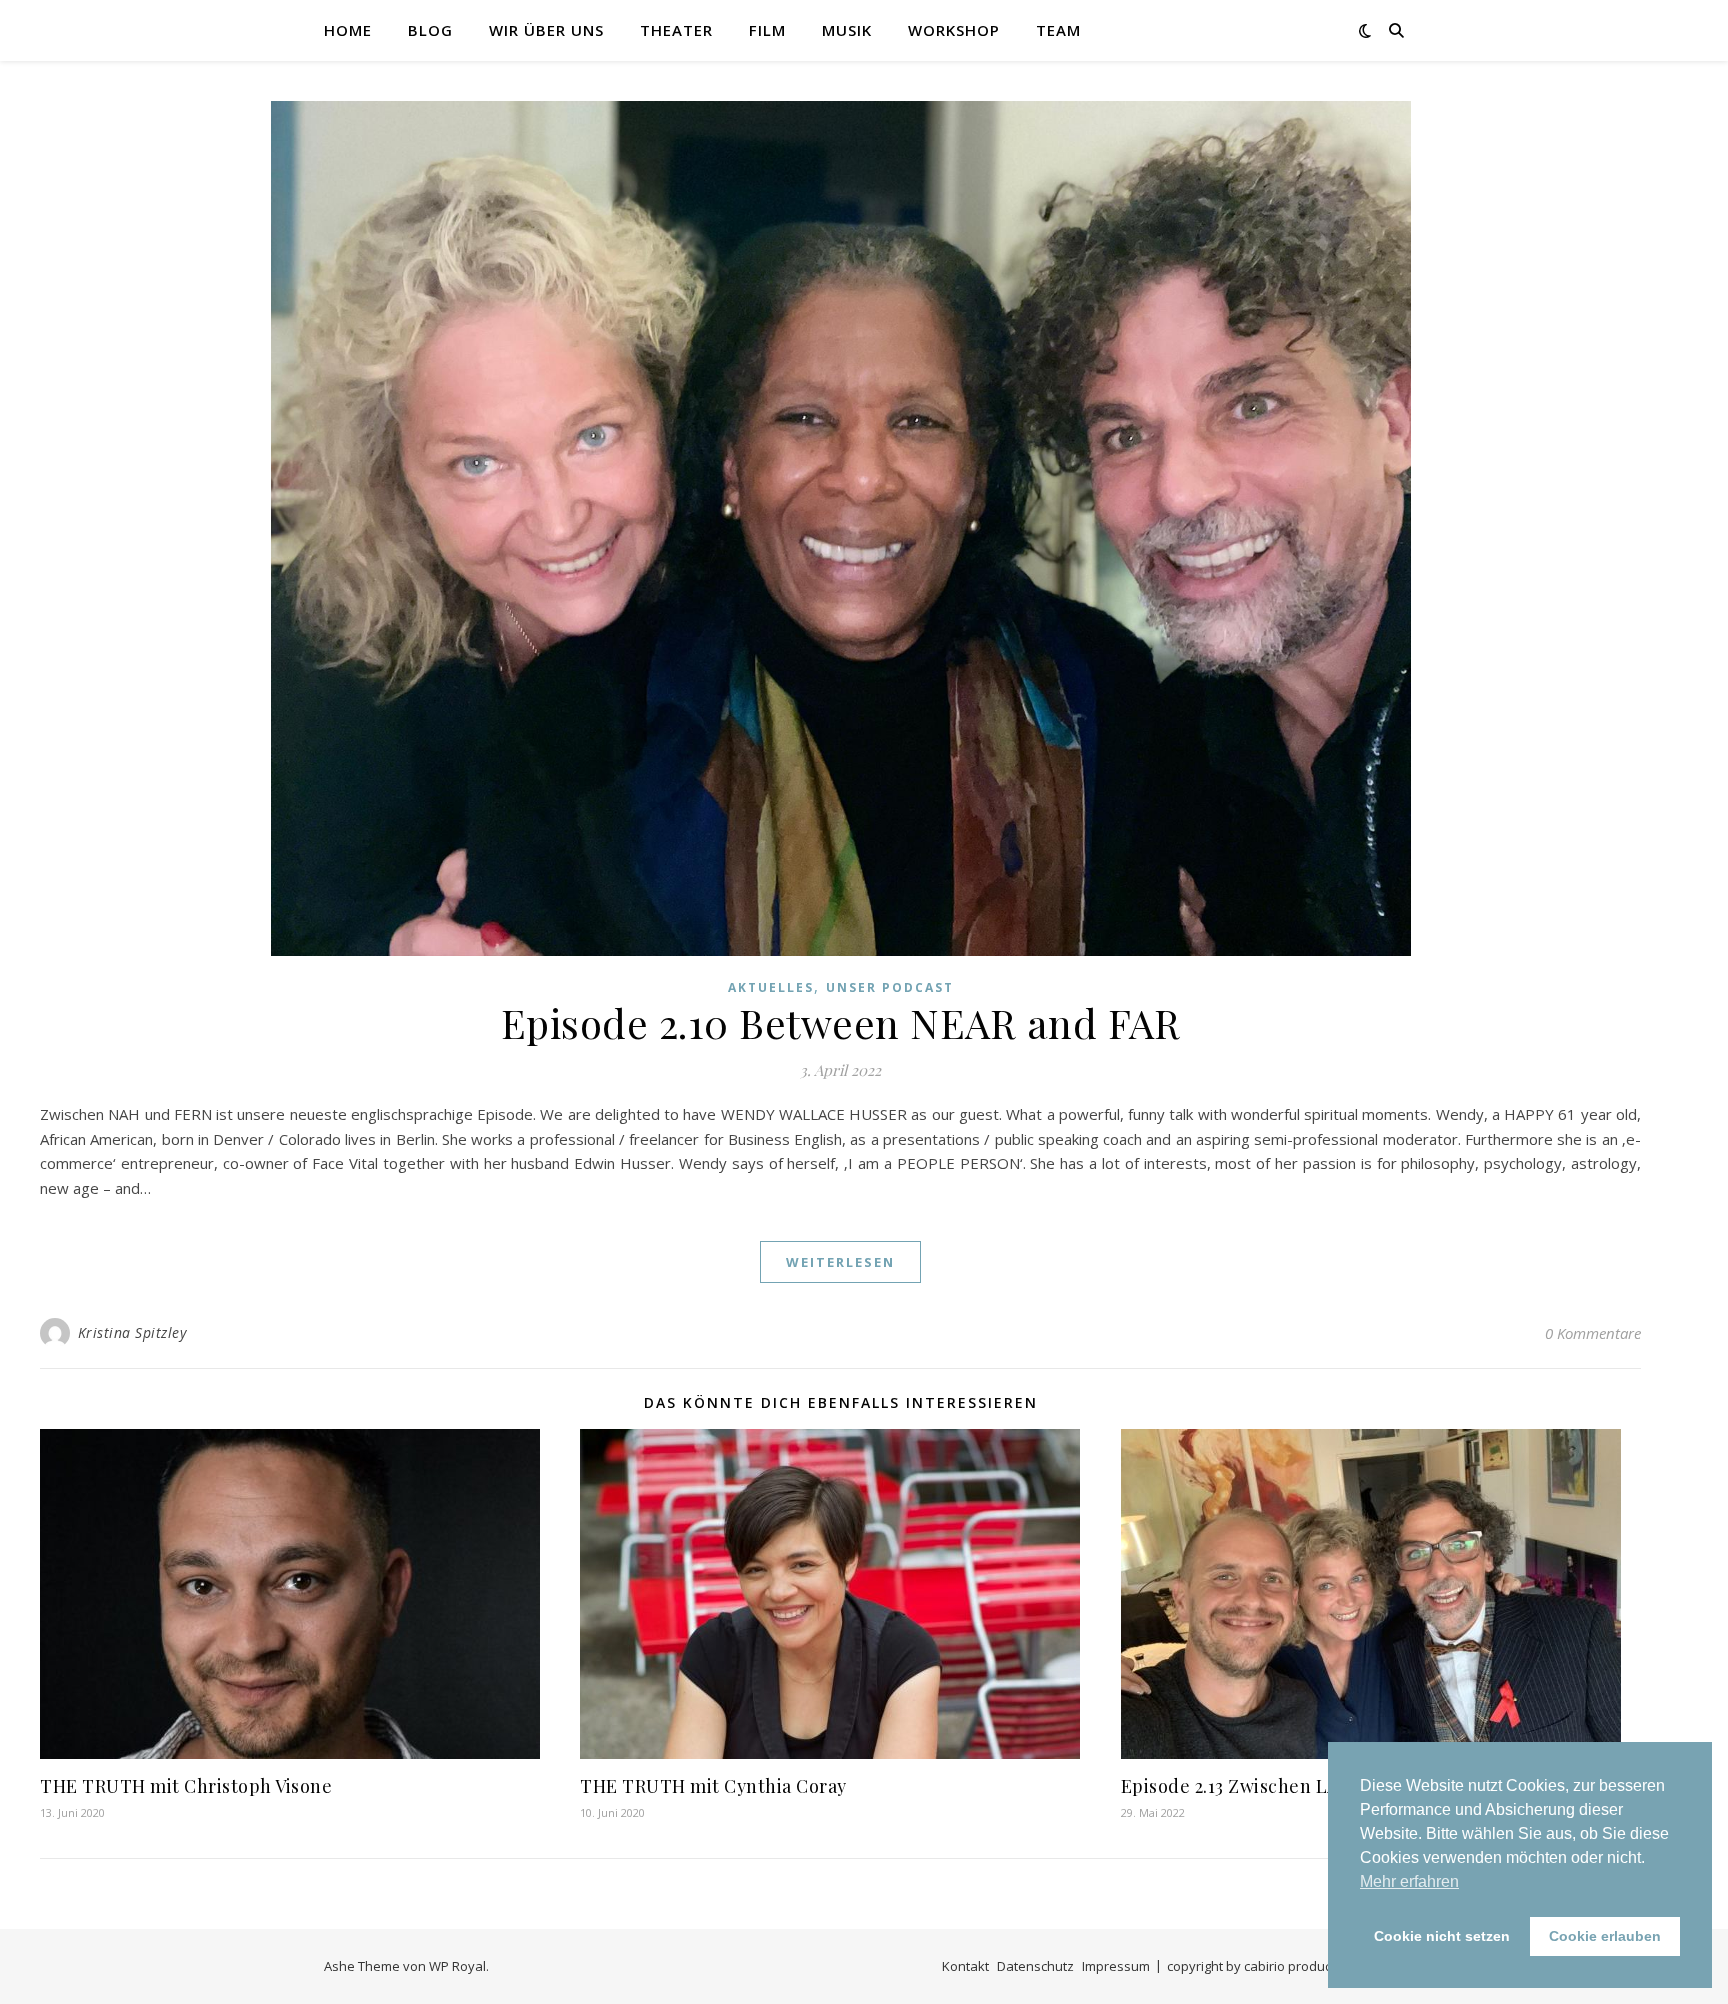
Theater (676, 30)
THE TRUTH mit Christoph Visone (186, 1786)
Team (1058, 30)
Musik (847, 30)
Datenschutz (1035, 1966)
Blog (430, 30)
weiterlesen (840, 1262)
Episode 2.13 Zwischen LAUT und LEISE (1290, 1786)
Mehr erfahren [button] (1409, 1881)
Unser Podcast (890, 987)
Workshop (954, 30)
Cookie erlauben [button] (1605, 1936)
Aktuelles (771, 987)
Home (348, 30)
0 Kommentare (1593, 1333)
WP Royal (457, 1966)
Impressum (1116, 1966)
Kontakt (965, 1966)
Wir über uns (546, 30)
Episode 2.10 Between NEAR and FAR (841, 1022)
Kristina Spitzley (132, 1332)
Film (767, 30)
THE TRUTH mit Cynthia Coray (713, 1786)
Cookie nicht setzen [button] (1442, 1936)
